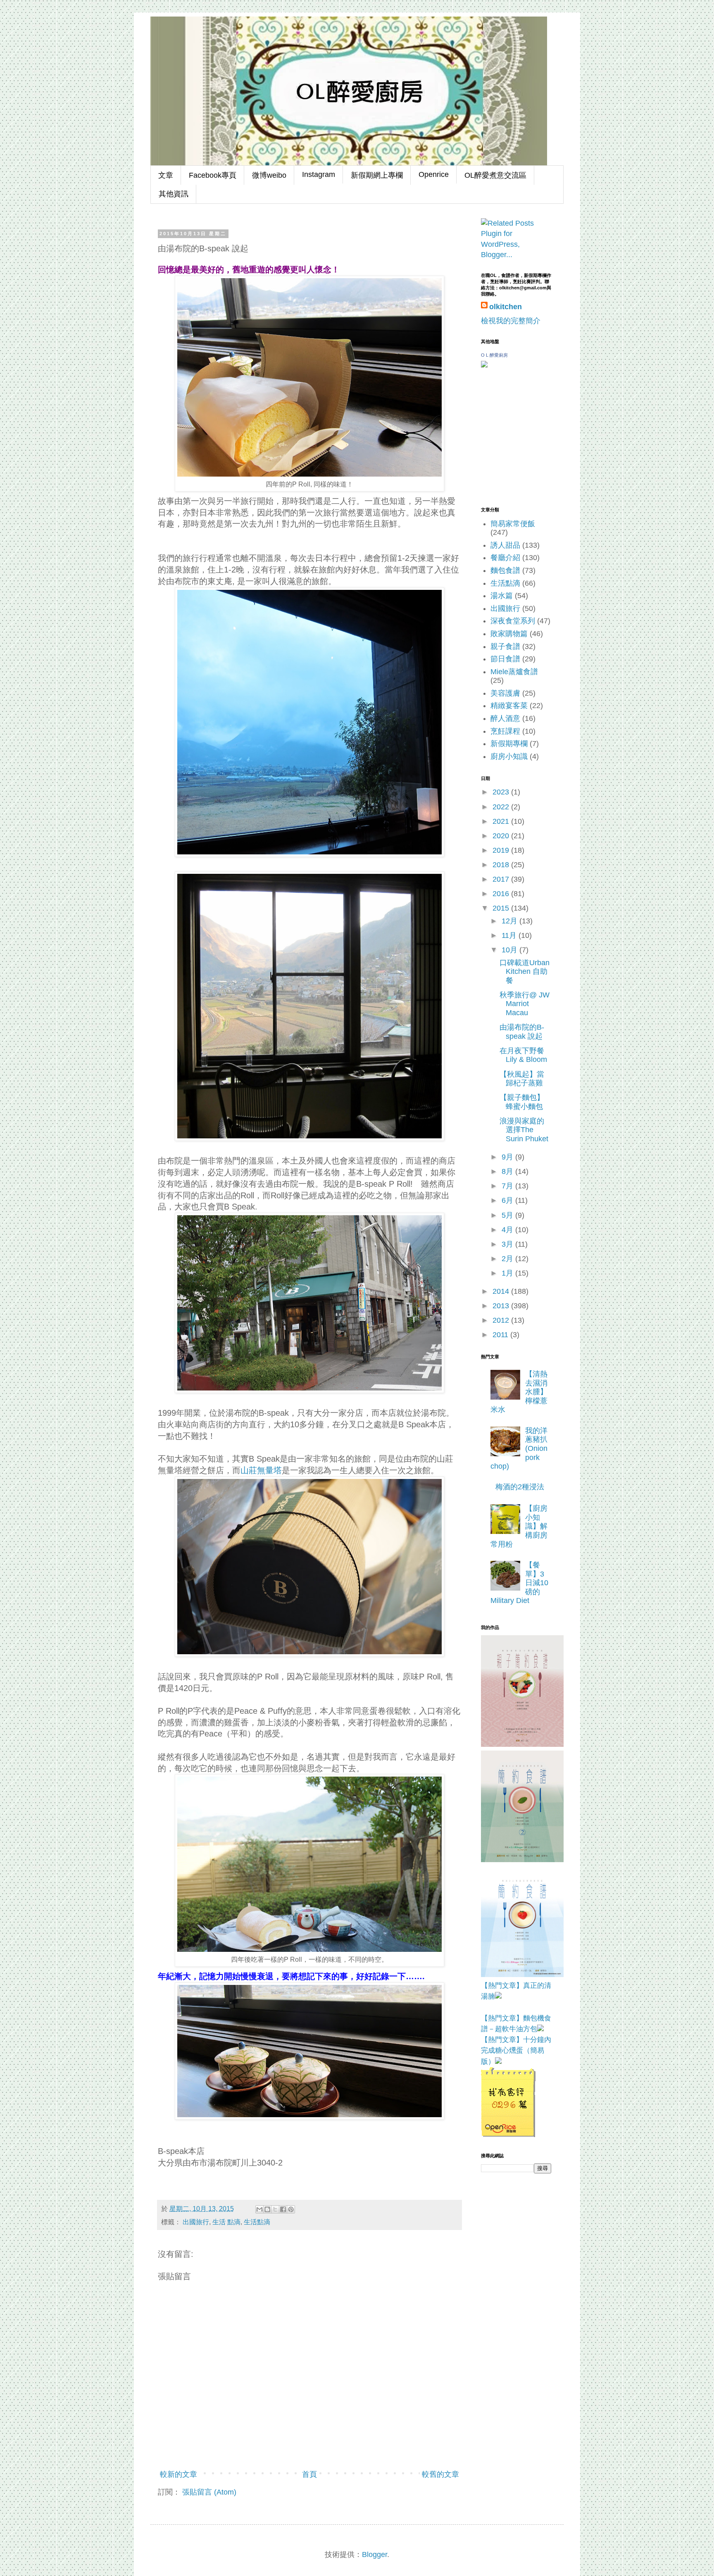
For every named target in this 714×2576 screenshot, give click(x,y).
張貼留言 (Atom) (209, 2492)
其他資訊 (174, 194)
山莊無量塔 (261, 1470)
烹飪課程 (505, 731)
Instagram (319, 174)
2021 (502, 821)
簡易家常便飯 (513, 524)
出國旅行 (196, 2222)
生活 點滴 (226, 2222)
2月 (508, 1259)
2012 (502, 1320)
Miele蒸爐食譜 (514, 672)
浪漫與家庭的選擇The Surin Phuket (524, 1130)
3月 (508, 1244)
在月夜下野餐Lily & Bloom (523, 1055)
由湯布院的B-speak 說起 (522, 1032)
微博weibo (269, 175)
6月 (508, 1200)
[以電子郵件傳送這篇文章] (259, 2209)
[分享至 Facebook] (283, 2209)
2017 (502, 879)
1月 (508, 1273)
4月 (508, 1230)
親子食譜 (505, 646)
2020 (502, 836)
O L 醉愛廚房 (494, 355)
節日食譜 (505, 659)
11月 (510, 935)
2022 (502, 807)
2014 (502, 1291)
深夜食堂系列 (513, 621)
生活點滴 (257, 2222)
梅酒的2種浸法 (520, 1487)
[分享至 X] (275, 2209)
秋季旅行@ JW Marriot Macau (525, 1004)
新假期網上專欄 (377, 175)
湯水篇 (502, 596)
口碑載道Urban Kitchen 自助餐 (525, 972)
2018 (502, 865)
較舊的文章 (440, 2474)
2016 (502, 894)
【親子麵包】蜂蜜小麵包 (522, 1102)
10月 (511, 950)
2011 (501, 1335)
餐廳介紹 (505, 558)
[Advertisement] (522, 2227)
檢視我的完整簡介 (511, 321)
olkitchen (506, 307)
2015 (502, 908)
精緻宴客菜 (509, 706)
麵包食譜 (505, 570)
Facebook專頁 (213, 175)
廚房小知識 (509, 756)
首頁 (309, 2474)
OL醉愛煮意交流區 (495, 175)
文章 (166, 175)
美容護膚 (505, 693)
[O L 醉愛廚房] (484, 365)
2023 (502, 792)
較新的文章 (178, 2474)
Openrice (434, 174)
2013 (502, 1306)
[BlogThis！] (267, 2209)
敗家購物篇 (509, 634)
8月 (508, 1171)
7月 (508, 1186)
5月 (508, 1215)
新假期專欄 (509, 744)
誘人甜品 (505, 545)
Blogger (375, 2555)
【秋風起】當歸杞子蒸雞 (522, 1079)
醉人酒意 (505, 718)
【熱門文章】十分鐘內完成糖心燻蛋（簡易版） (516, 2051)
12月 (511, 921)
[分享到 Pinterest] (291, 2209)
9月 (508, 1157)
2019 (502, 850)
